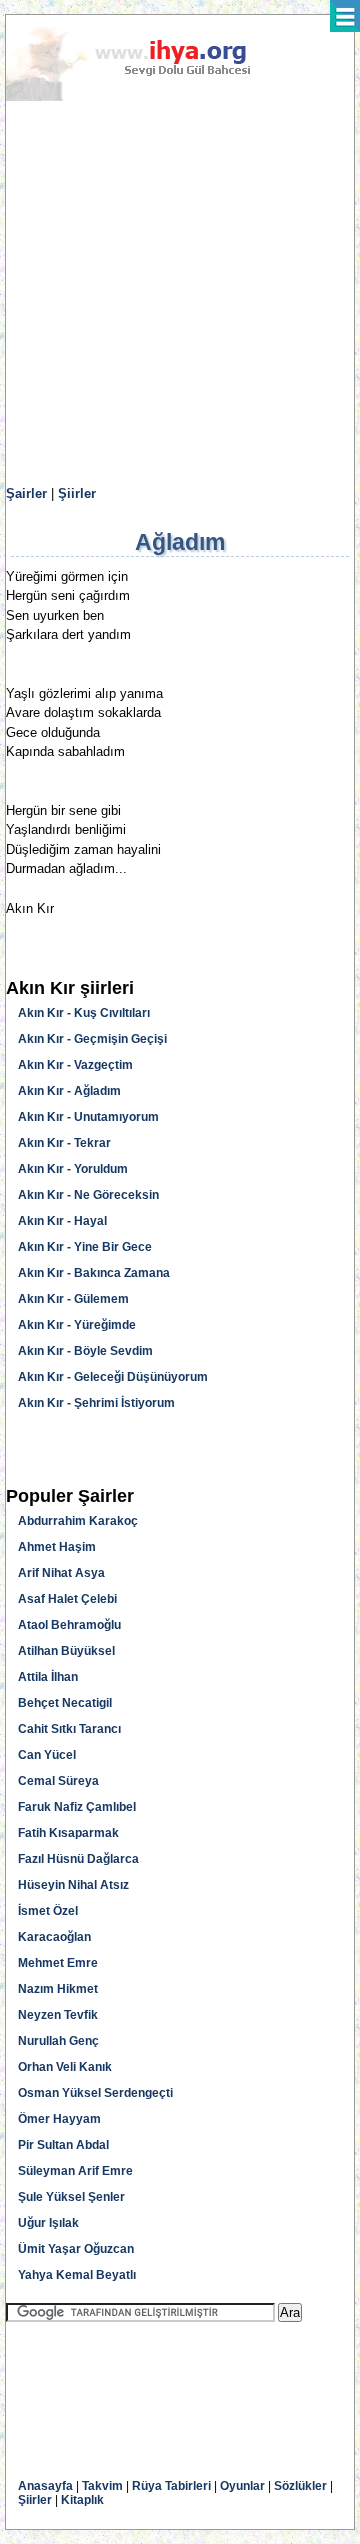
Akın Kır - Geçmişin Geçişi (92, 1039)
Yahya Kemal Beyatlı (77, 2275)
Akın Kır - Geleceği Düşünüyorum (113, 1377)
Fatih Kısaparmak (68, 1833)
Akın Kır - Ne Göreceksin (88, 1195)
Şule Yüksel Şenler (71, 2197)
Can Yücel (47, 1755)
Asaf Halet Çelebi (67, 1599)
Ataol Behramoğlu (69, 1625)
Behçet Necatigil (65, 1703)
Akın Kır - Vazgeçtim (75, 1065)
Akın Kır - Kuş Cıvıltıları (84, 1013)
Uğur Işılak (48, 2223)
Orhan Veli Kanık (65, 2067)
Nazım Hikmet (58, 1989)
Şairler (26, 493)
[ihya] (147, 97)
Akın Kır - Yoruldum (73, 1169)
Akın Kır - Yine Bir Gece (85, 1247)
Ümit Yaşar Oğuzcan (76, 2249)
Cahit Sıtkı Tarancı (69, 1729)
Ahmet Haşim (57, 1547)
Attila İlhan (48, 1677)
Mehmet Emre (58, 1963)
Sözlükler (300, 2486)
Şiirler (77, 493)
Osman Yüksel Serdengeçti (95, 2093)
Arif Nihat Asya (61, 1573)
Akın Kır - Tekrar (64, 1143)
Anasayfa (45, 2486)
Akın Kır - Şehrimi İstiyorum (96, 1403)
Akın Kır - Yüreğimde (77, 1325)
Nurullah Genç (58, 2041)
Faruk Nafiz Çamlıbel (77, 1807)
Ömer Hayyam (59, 2119)
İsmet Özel (48, 1911)
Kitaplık (82, 2500)
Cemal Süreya (58, 1781)
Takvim (102, 2486)
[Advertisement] (180, 294)
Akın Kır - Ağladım (69, 1091)
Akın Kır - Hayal (62, 1221)
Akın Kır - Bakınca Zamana (94, 1273)
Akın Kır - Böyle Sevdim (85, 1351)
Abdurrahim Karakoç (78, 1521)
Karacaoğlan (54, 1937)
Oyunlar (242, 2486)
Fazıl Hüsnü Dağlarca (78, 1859)
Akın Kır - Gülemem (73, 1299)
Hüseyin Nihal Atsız (73, 1885)
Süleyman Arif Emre (75, 2171)
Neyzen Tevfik (58, 2015)
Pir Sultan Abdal (63, 2145)
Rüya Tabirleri (171, 2486)
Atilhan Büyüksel (66, 1651)
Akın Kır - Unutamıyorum (88, 1117)
